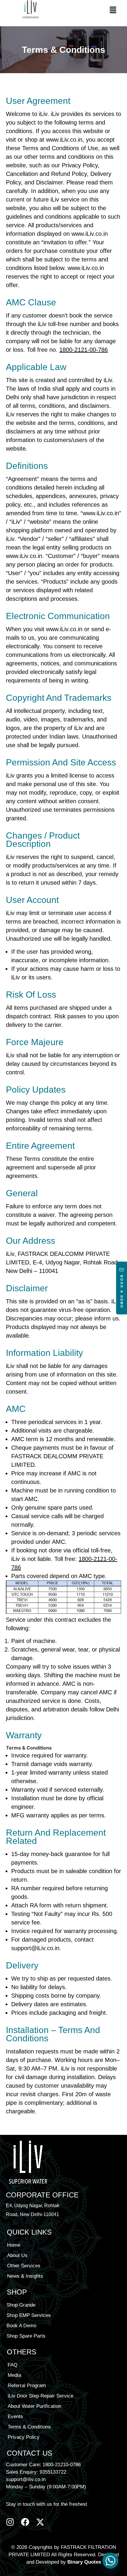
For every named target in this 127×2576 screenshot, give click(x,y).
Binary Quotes (84, 2562)
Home (14, 2245)
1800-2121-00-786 (84, 350)
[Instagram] (10, 2522)
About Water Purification (34, 2406)
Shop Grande (21, 2305)
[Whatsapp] (110, 2561)
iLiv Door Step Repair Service (40, 2396)
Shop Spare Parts (26, 2336)
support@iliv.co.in (26, 2479)
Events (15, 2417)
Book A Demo (21, 2326)
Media (14, 2375)
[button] (113, 10)
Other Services (24, 2266)
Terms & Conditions (29, 2427)
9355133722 (53, 2472)
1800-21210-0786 (62, 2465)
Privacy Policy (24, 2437)
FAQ (13, 2365)
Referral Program (27, 2386)
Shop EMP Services (29, 2315)
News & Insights (25, 2276)
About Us (17, 2255)
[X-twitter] (40, 2522)
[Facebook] (25, 2522)
